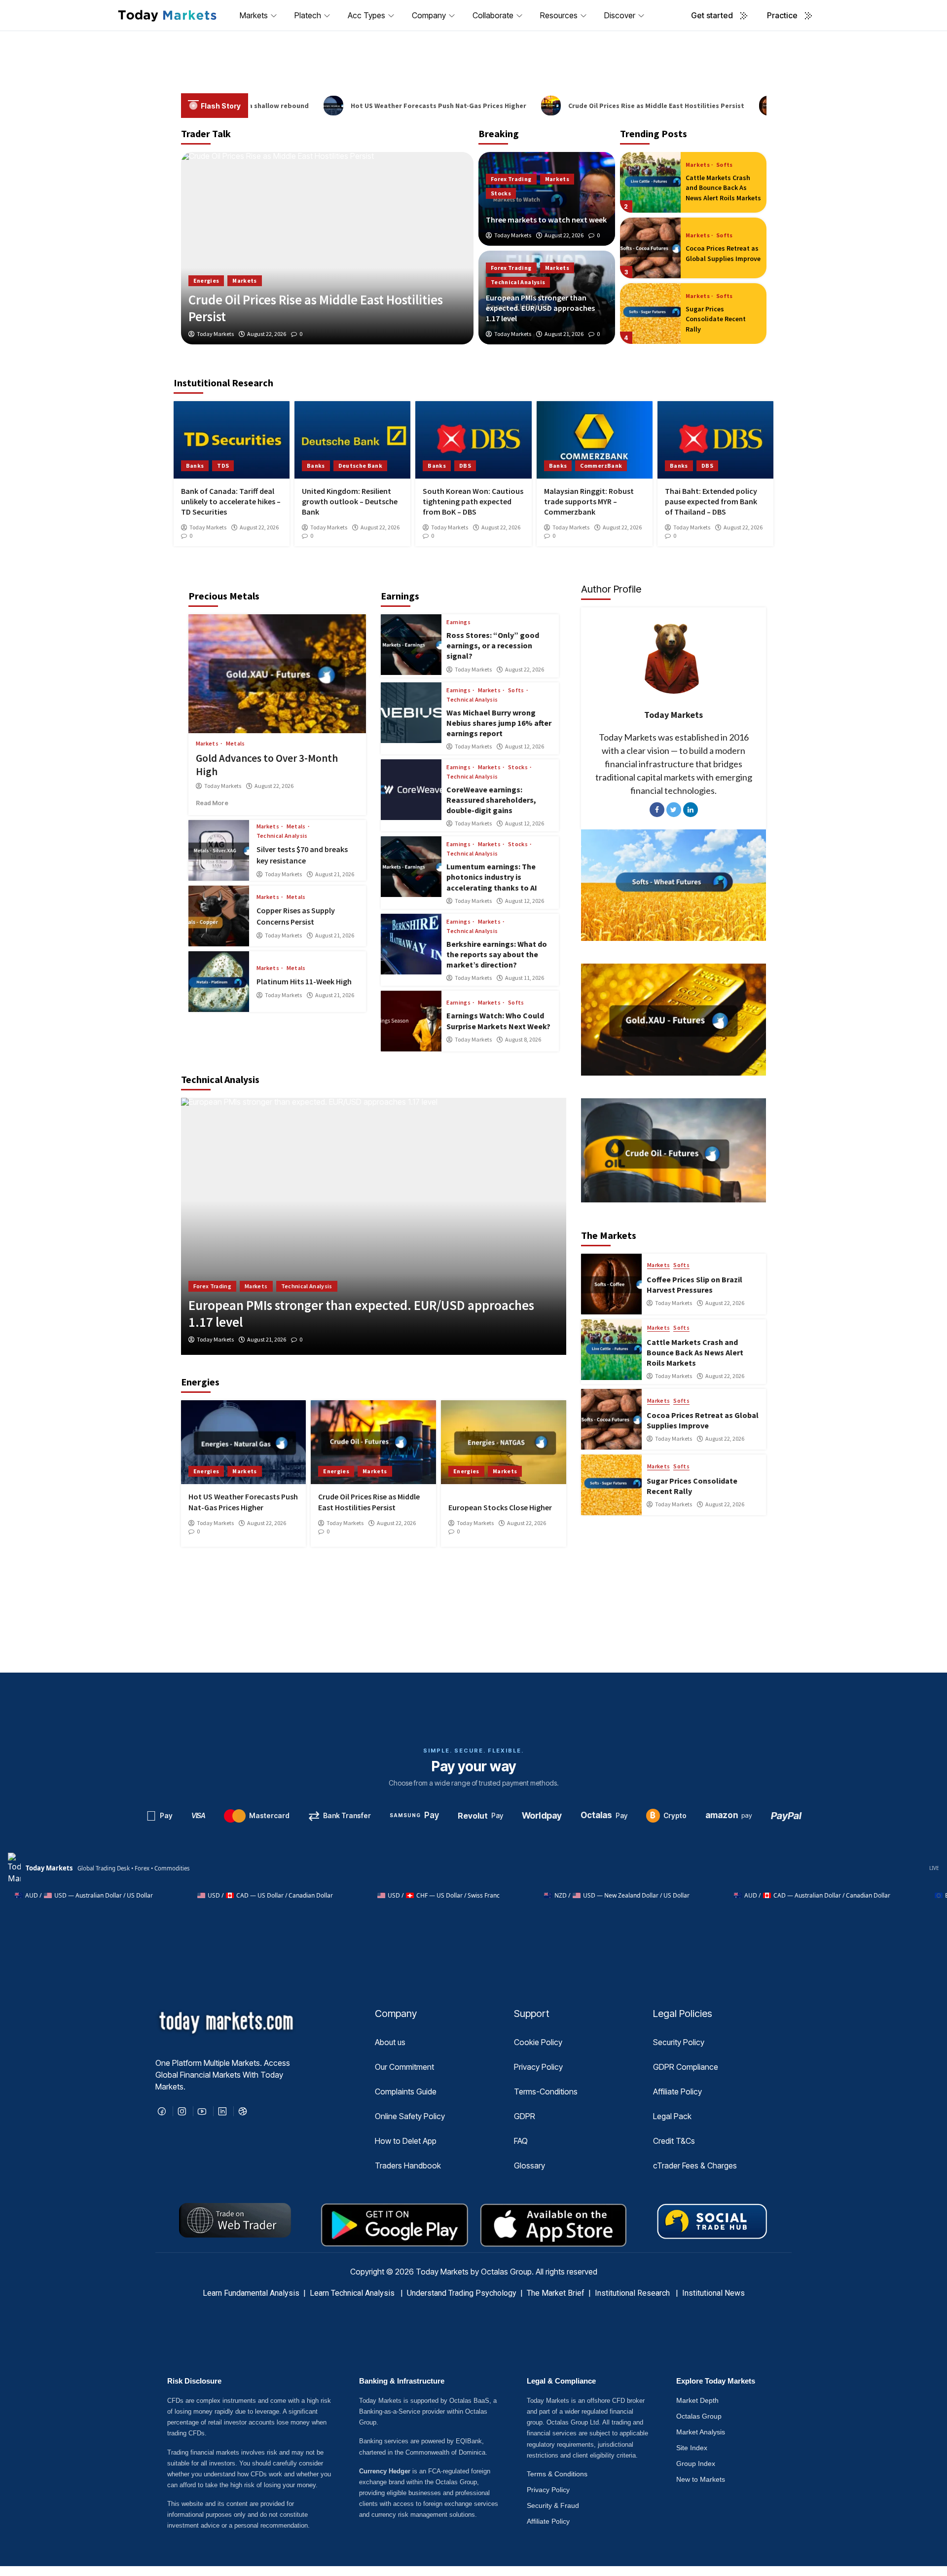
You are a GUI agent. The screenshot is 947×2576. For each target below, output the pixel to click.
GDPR (525, 2116)
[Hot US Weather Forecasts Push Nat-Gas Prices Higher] (244, 1442)
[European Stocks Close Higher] (504, 1442)
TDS (223, 466)
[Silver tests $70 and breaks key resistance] (219, 850)
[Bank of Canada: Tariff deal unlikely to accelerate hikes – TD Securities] (232, 440)
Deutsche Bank (361, 466)
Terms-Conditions (546, 2091)
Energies (206, 1471)
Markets (557, 179)
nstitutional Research (635, 2293)
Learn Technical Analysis (352, 2293)
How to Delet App (406, 2141)
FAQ (521, 2141)
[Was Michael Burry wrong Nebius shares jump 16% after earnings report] (411, 713)
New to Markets (701, 2479)
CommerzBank (601, 466)
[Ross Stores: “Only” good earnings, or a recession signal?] (411, 645)
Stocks (501, 193)
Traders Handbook (408, 2165)
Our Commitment (404, 2067)
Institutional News (713, 2293)
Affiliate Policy (677, 2091)
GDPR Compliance (686, 2067)
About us (390, 2042)
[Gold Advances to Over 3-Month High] (277, 673)
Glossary (529, 2165)
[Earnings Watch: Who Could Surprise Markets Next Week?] (411, 1021)
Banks (195, 466)
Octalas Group (699, 2416)
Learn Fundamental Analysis (251, 2293)
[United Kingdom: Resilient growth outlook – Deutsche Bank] (352, 440)
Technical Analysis (518, 282)
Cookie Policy (538, 2042)
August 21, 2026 (564, 334)
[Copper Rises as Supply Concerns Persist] (219, 916)
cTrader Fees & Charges (695, 2165)
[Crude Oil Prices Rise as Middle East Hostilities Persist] (373, 1442)
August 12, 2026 (525, 747)
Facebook (657, 810)
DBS (465, 466)
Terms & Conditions (557, 2474)
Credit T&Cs (674, 2141)
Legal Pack (672, 2116)
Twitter (674, 810)
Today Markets (513, 235)
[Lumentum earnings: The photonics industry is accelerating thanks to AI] (411, 867)
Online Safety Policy (410, 2116)
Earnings (458, 622)
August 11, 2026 (525, 978)
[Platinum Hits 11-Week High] (219, 982)
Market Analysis (701, 2432)
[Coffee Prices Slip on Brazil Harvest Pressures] (328, 248)
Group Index (696, 2464)
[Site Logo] (167, 15)
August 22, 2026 (564, 235)
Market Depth (697, 2400)
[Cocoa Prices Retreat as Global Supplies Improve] (650, 182)
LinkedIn (691, 810)
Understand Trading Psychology (462, 2293)
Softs (239, 292)
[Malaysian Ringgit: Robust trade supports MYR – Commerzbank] (595, 440)
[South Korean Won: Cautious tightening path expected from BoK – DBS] (473, 440)
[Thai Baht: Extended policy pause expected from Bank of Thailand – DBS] (715, 440)
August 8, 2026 (523, 1040)
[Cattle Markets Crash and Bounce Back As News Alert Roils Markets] (611, 1350)
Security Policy (679, 2042)
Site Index (692, 2448)
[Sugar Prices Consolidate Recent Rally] (650, 248)
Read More (227, 803)
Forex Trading (511, 179)
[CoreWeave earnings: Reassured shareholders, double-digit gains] (411, 790)
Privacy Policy (538, 2067)
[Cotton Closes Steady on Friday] (650, 314)
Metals (236, 744)
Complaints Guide (406, 2091)
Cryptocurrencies (218, 1286)
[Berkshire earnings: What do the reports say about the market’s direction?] (411, 944)
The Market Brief (556, 2293)
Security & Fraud (553, 2505)
